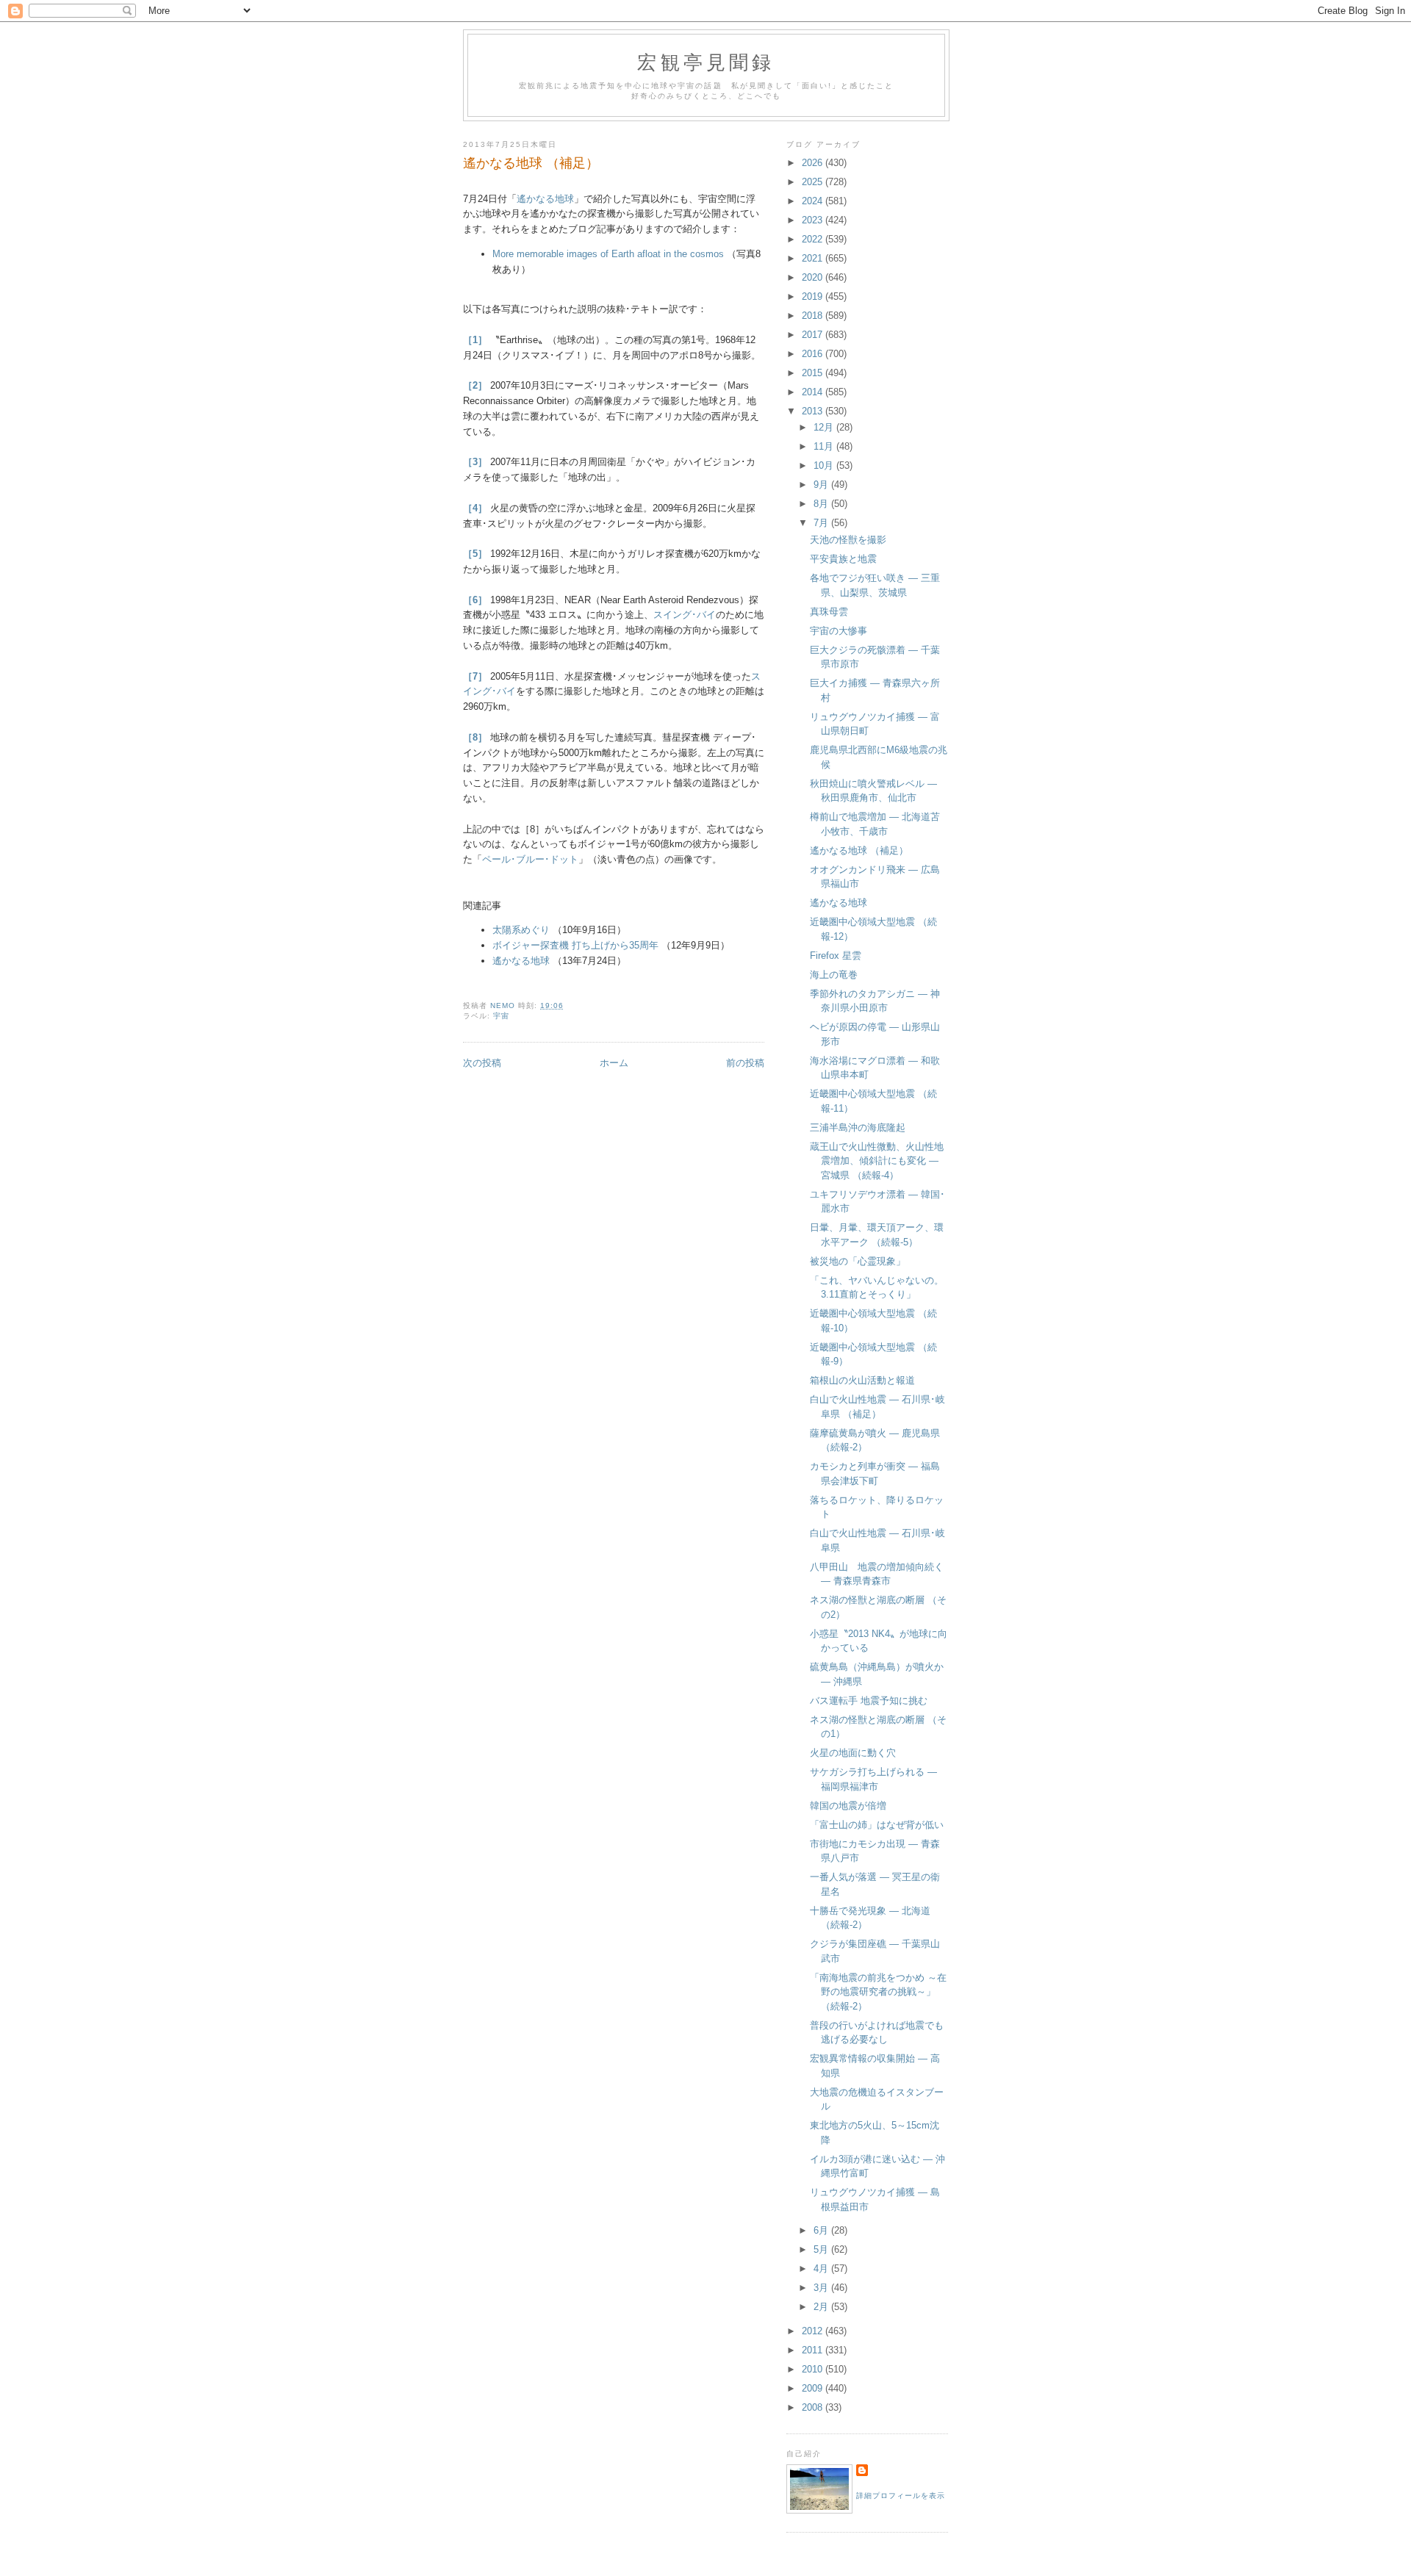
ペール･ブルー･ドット (530, 859)
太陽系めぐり (521, 930)
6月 (822, 2230)
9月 (822, 485)
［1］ (475, 340)
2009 (814, 2388)
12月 (825, 427)
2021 (814, 258)
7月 (822, 523)
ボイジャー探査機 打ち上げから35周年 (575, 945)
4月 (822, 2269)
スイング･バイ (685, 615)
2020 (814, 277)
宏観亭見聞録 (706, 62)
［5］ (475, 554)
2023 (814, 220)
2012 (814, 2331)
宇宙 (501, 1016)
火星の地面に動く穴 (853, 1753)
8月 (822, 504)
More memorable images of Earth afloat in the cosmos (608, 254)
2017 (814, 335)
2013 (814, 411)
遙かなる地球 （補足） (859, 850)
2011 (814, 2350)
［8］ (475, 737)
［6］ (475, 600)
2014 (814, 392)
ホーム (614, 1063)
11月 (825, 446)
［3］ (475, 462)
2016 (814, 354)
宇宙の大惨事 (839, 631)
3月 (822, 2288)
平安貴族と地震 (843, 559)
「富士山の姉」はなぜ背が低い (877, 1825)
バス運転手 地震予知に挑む (869, 1701)
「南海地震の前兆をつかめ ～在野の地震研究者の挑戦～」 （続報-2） (878, 1992)
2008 (814, 2407)
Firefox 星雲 (836, 956)
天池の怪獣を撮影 (848, 540)
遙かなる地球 (545, 199)
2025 (814, 182)
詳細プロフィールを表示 (901, 2496)
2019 (814, 296)
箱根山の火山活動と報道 (862, 1380)
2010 (814, 2369)
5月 (822, 2249)
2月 (822, 2307)
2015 (814, 373)
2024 (814, 201)
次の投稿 (482, 1063)
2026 (814, 163)
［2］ (475, 385)
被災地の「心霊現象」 (858, 1261)
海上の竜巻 (834, 975)
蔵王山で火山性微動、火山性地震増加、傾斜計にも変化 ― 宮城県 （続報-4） (877, 1161)
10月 (825, 465)
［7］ (475, 676)
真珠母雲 (829, 612)
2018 (814, 316)
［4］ (475, 508)
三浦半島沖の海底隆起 (858, 1127)
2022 (814, 239)
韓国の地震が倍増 (848, 1806)
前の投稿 (745, 1063)
